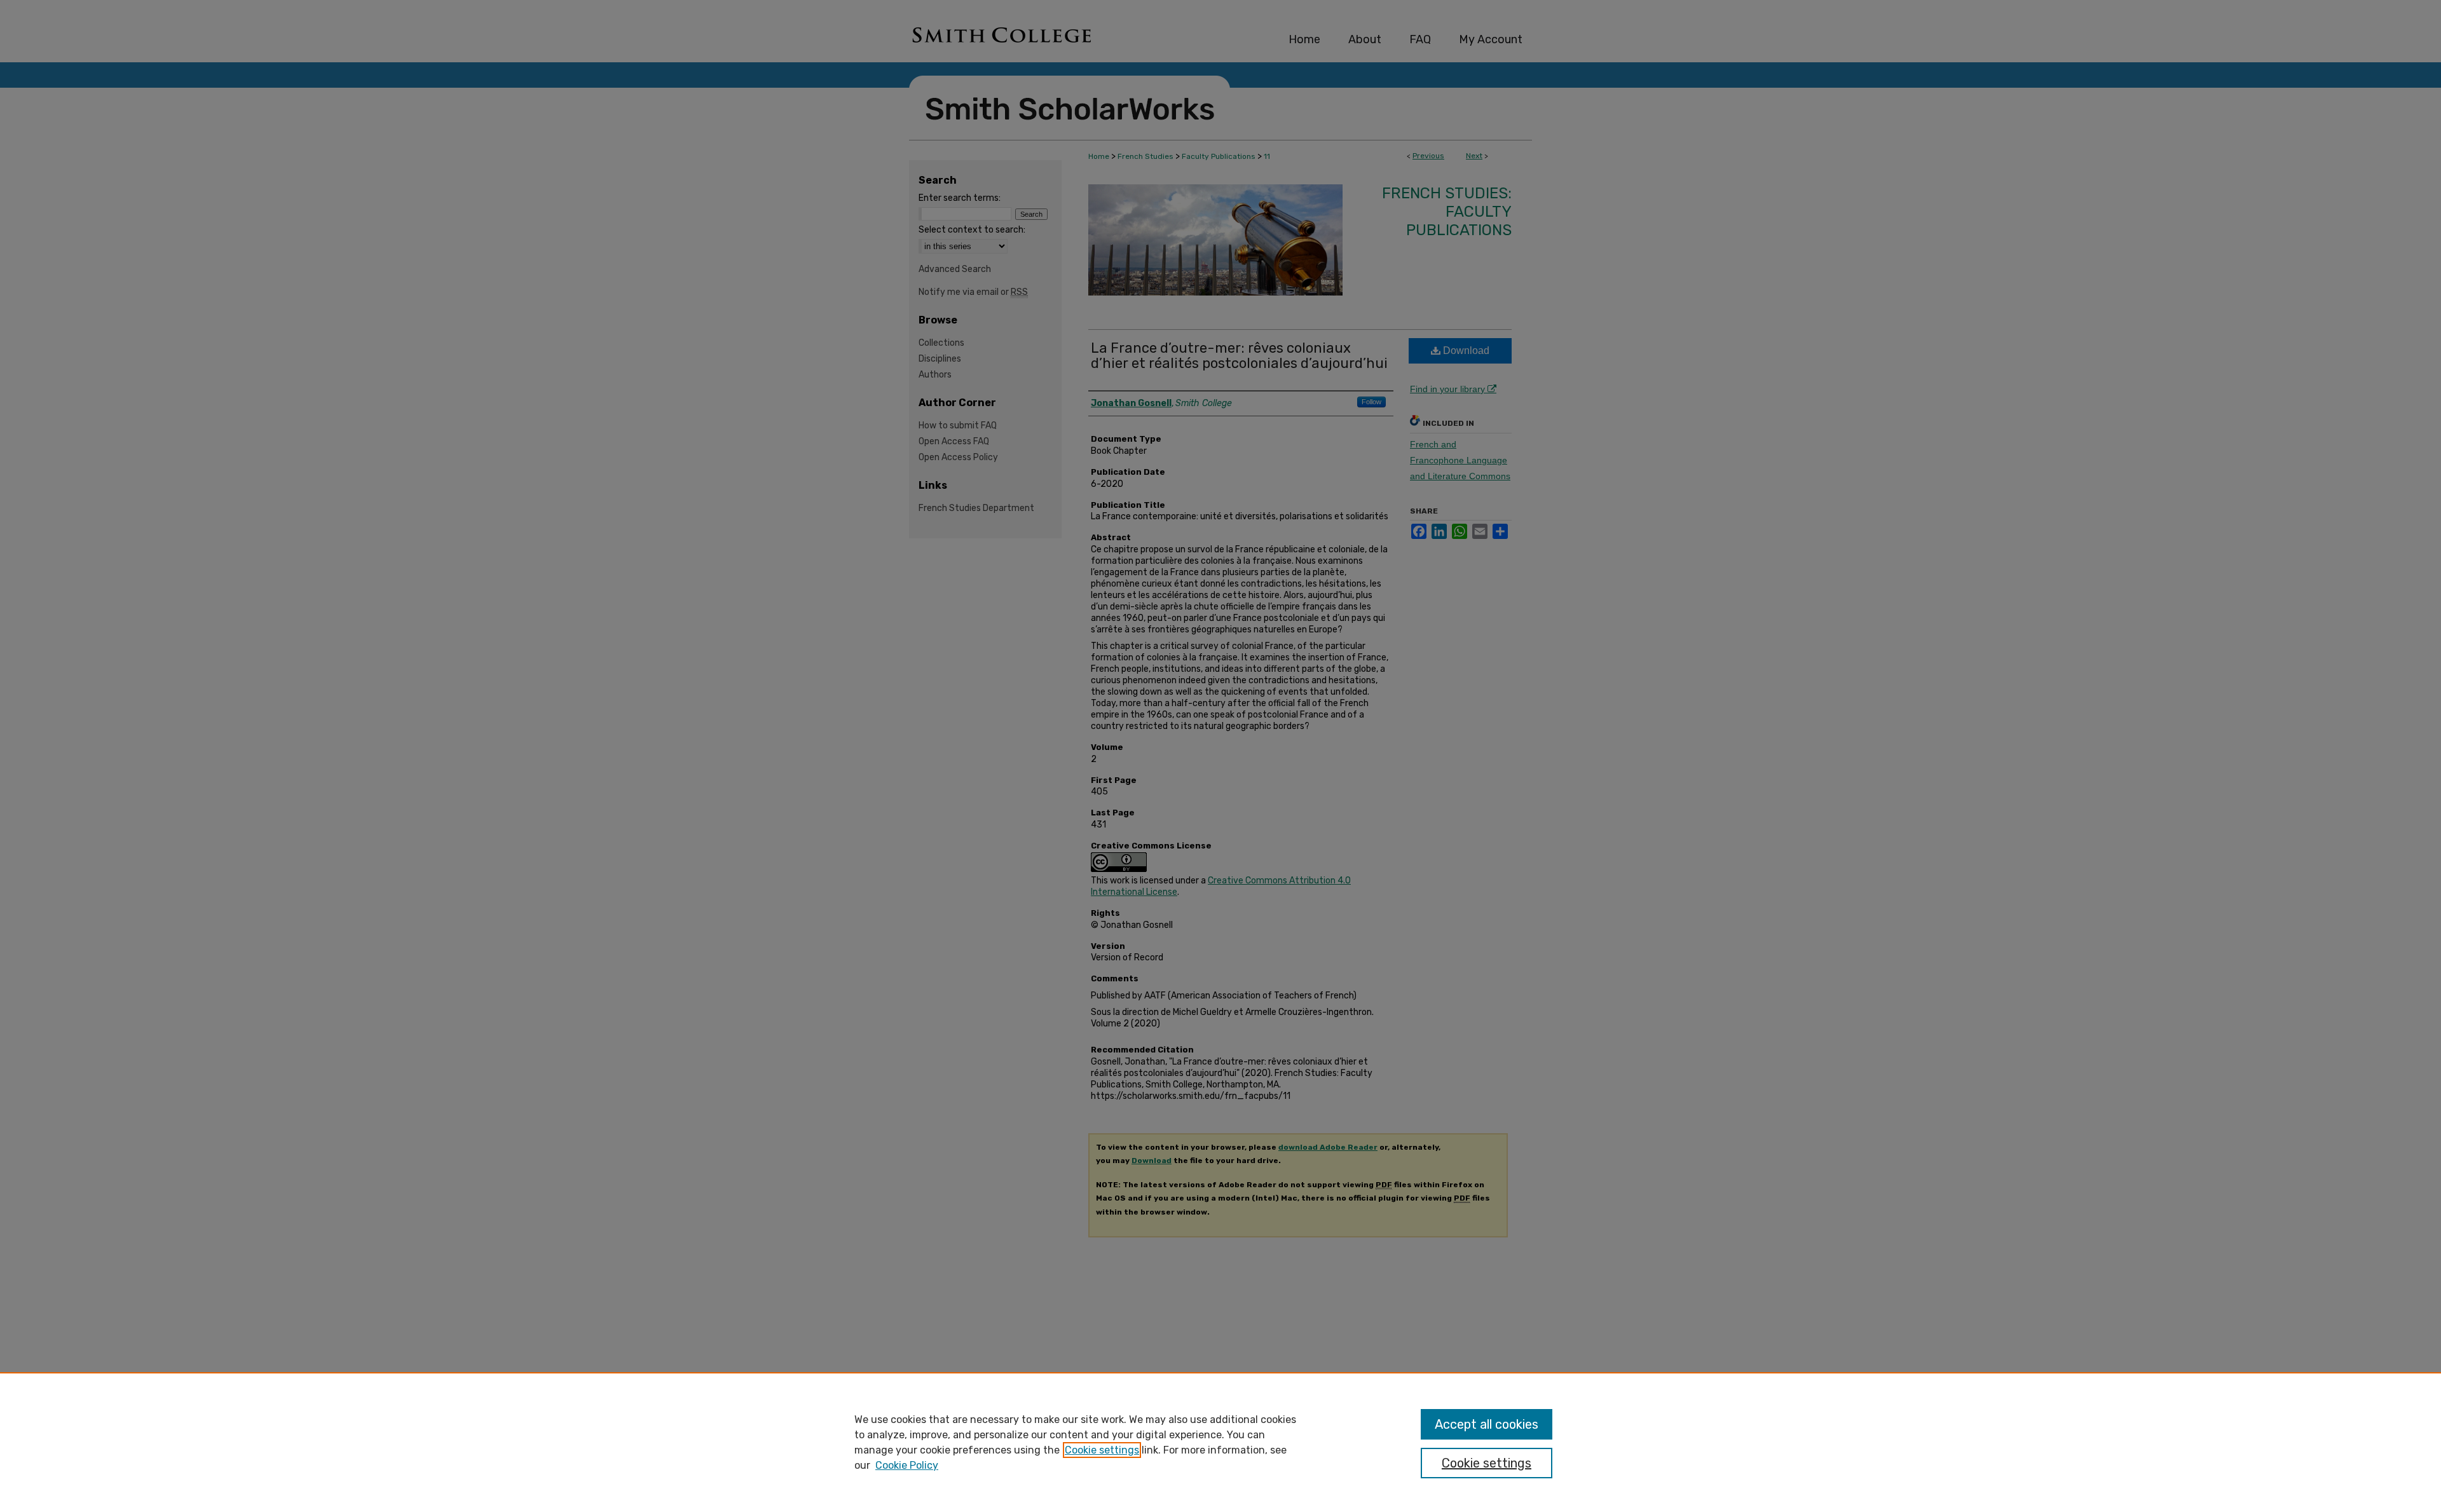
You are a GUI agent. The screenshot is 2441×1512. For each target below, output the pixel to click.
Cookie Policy (907, 1465)
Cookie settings (1102, 1450)
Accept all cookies (1487, 1424)
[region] (1220, 1442)
